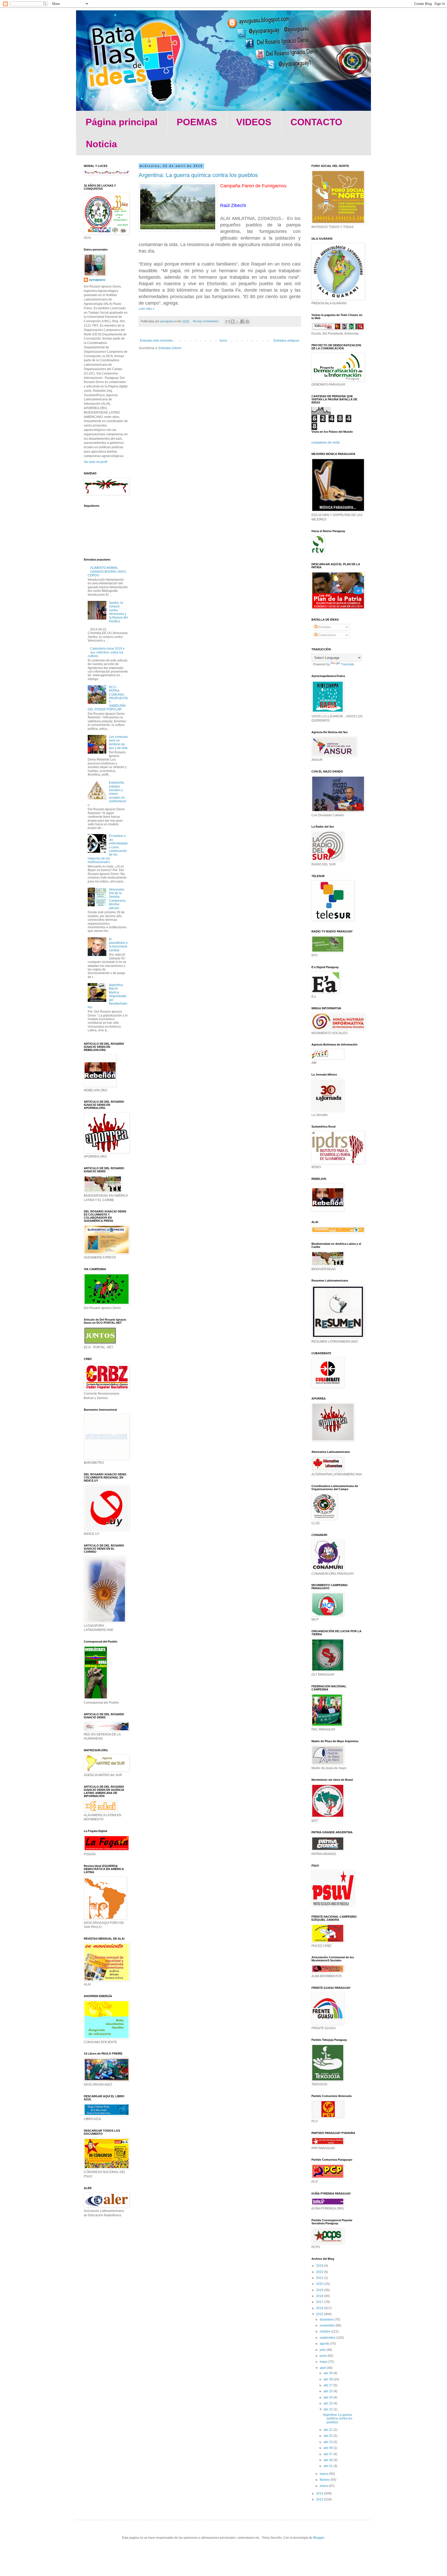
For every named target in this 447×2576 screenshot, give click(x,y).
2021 (320, 2278)
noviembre (328, 2325)
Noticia (101, 144)
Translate (348, 664)
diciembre (327, 2320)
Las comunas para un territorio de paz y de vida (118, 742)
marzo (325, 2474)
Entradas (324, 627)
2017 (320, 2302)
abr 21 (329, 2430)
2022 (320, 2272)
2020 (320, 2284)
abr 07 (329, 2454)
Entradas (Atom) (170, 348)
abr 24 (329, 2397)
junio (324, 2356)
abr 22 (329, 2409)
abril (323, 2368)
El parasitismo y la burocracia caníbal (118, 945)
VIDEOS (254, 122)
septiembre (328, 2338)
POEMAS (197, 122)
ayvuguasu (97, 280)
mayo (324, 2362)
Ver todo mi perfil (96, 462)
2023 (320, 2266)
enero (324, 2486)
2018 (320, 2296)
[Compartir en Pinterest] (247, 321)
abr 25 (329, 2391)
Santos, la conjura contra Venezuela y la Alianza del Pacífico (118, 612)
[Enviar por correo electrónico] (228, 321)
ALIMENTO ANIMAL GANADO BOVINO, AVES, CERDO (107, 572)
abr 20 (329, 2436)
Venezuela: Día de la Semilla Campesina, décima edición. (117, 899)
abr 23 (329, 2403)
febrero (325, 2480)
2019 (320, 2290)
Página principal (122, 122)
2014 (320, 2493)
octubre (325, 2331)
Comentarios (327, 635)
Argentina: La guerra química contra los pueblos (198, 175)
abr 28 (329, 2379)
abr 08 (329, 2448)
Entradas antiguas (286, 341)
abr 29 (329, 2373)
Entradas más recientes (157, 341)
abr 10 (329, 2442)
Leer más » (147, 309)
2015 (320, 2314)
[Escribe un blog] (233, 321)
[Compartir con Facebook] (242, 321)
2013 (320, 2499)
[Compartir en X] (237, 321)
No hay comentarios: (206, 321)
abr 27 (329, 2385)
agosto (325, 2344)
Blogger (319, 2538)
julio (323, 2350)
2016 (320, 2308)
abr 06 (329, 2460)
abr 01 (329, 2466)
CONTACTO (316, 122)
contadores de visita (326, 443)
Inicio (223, 341)
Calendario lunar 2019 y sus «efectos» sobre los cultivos (106, 652)
